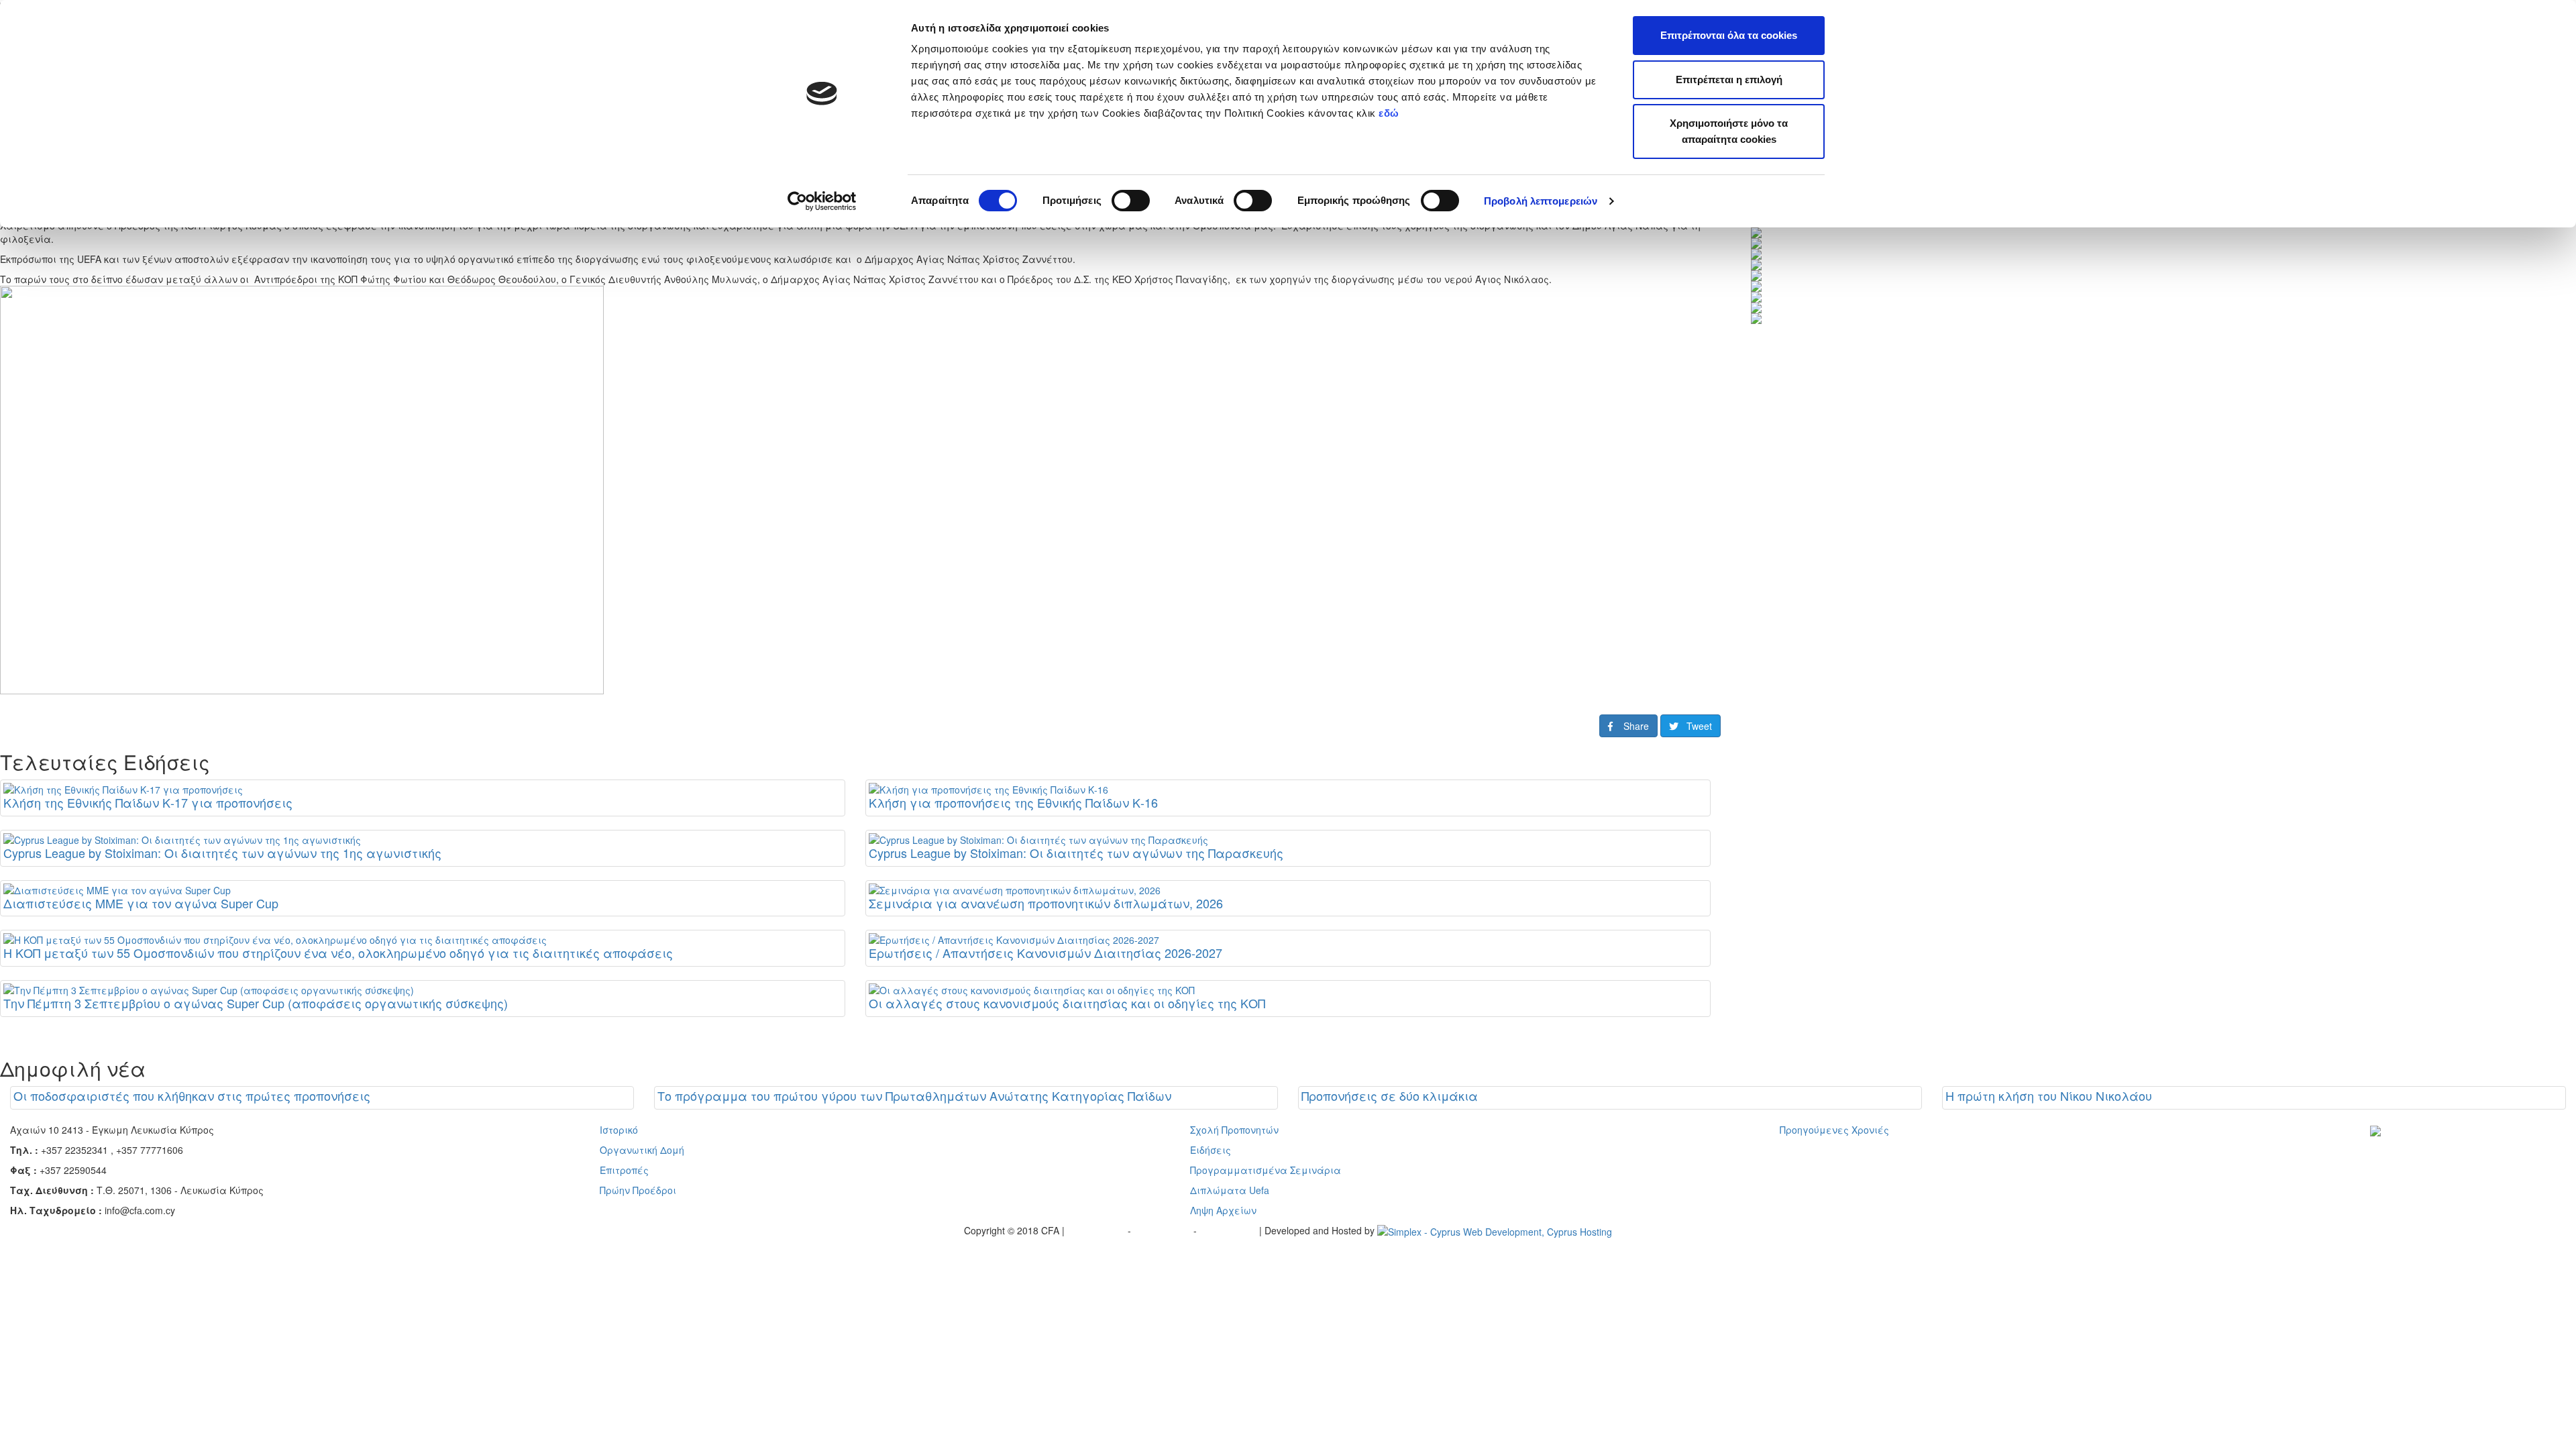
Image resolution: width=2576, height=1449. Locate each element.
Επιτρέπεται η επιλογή (1729, 79)
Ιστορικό (619, 1130)
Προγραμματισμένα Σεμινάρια (1266, 1170)
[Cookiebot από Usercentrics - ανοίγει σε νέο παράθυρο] (822, 201)
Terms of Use (1164, 1230)
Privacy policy (1097, 1230)
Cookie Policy (1229, 1230)
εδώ (1390, 113)
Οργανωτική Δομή (642, 1150)
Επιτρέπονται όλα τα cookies (1729, 35)
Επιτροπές (624, 1170)
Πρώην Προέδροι (638, 1190)
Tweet (1695, 726)
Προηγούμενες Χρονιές (1834, 1130)
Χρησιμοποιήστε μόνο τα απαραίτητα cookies (1729, 131)
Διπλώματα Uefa (1230, 1190)
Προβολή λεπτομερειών (1541, 201)
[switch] (1131, 201)
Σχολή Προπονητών (1234, 1130)
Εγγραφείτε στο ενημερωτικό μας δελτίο (2453, 1150)
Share (1631, 726)
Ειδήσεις (1211, 1150)
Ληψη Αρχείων (1223, 1210)
